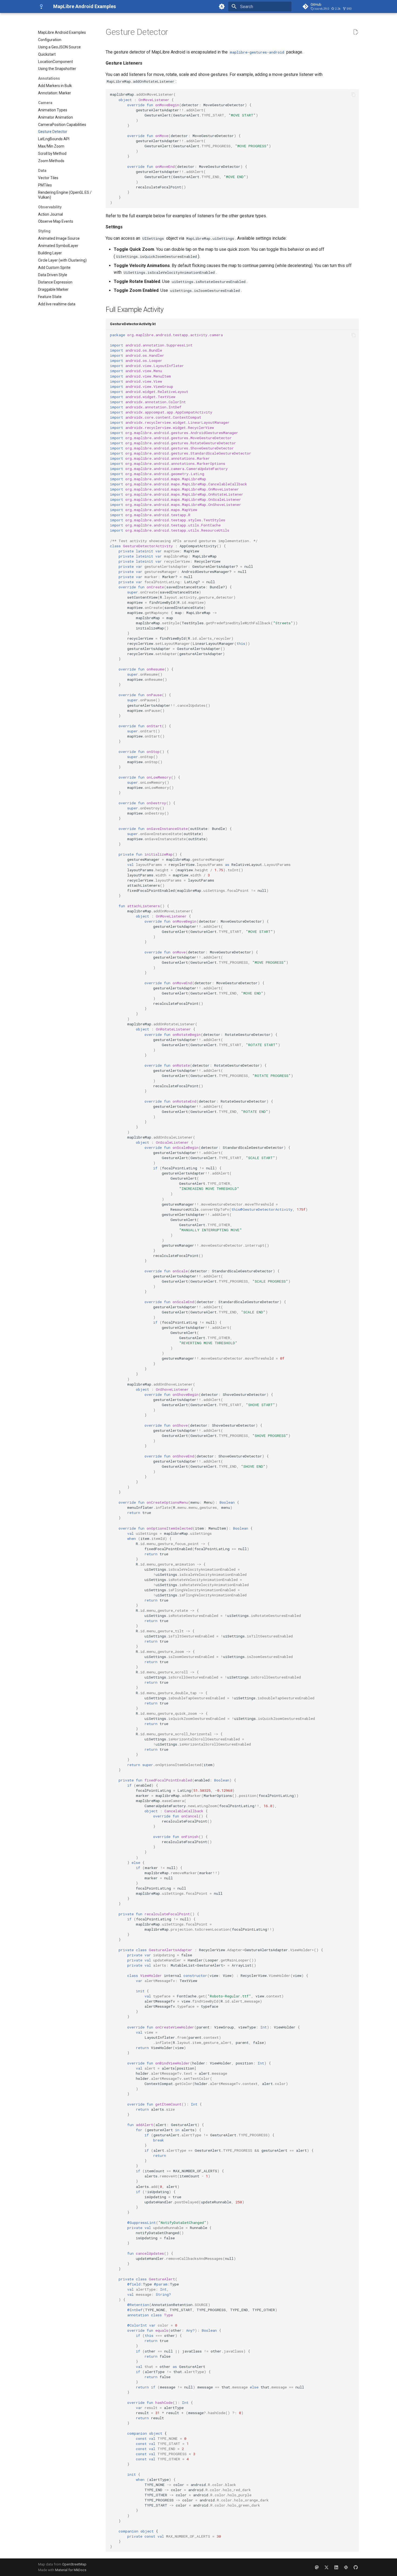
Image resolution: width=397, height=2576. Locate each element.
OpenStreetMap (74, 2564)
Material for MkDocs (71, 2570)
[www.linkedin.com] (336, 2567)
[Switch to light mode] (222, 6)
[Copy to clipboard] (354, 95)
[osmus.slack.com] (346, 2567)
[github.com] (356, 2567)
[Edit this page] (356, 32)
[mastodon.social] (317, 2567)
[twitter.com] (327, 2567)
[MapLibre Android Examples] (41, 6)
